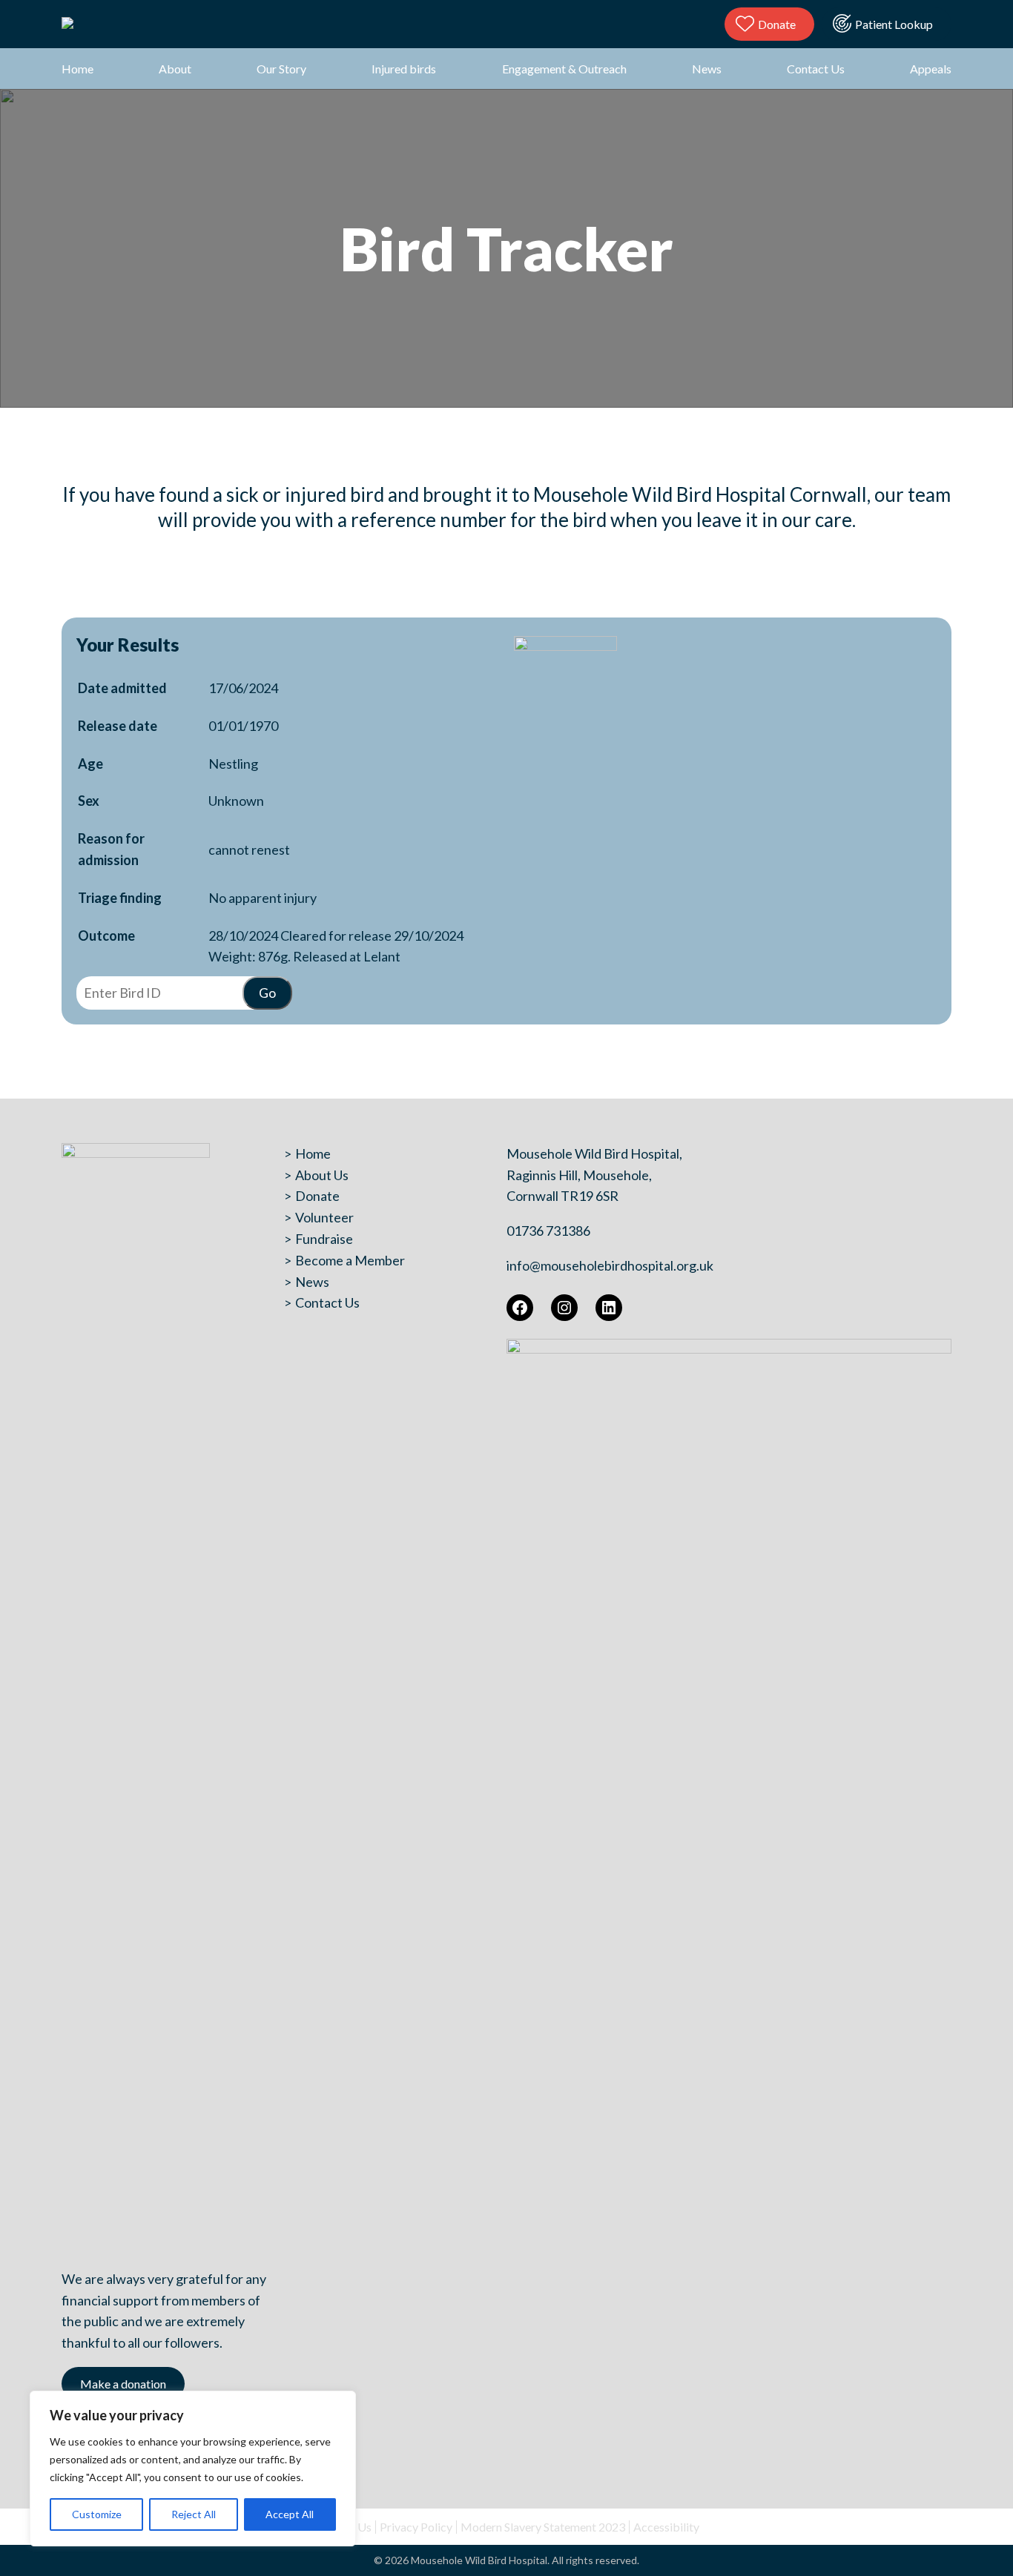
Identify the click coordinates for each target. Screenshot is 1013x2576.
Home (77, 69)
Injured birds (404, 69)
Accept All (290, 2514)
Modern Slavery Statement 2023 (543, 2527)
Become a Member (350, 1260)
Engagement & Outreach (564, 69)
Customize (97, 2514)
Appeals (931, 69)
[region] (193, 2469)
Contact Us (816, 69)
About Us (322, 1175)
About (175, 69)
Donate (777, 24)
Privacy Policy (416, 2527)
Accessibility (666, 2527)
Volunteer (324, 1217)
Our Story (281, 69)
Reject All (194, 2514)
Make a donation (123, 2384)
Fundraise (324, 1239)
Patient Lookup (894, 24)
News (707, 69)
